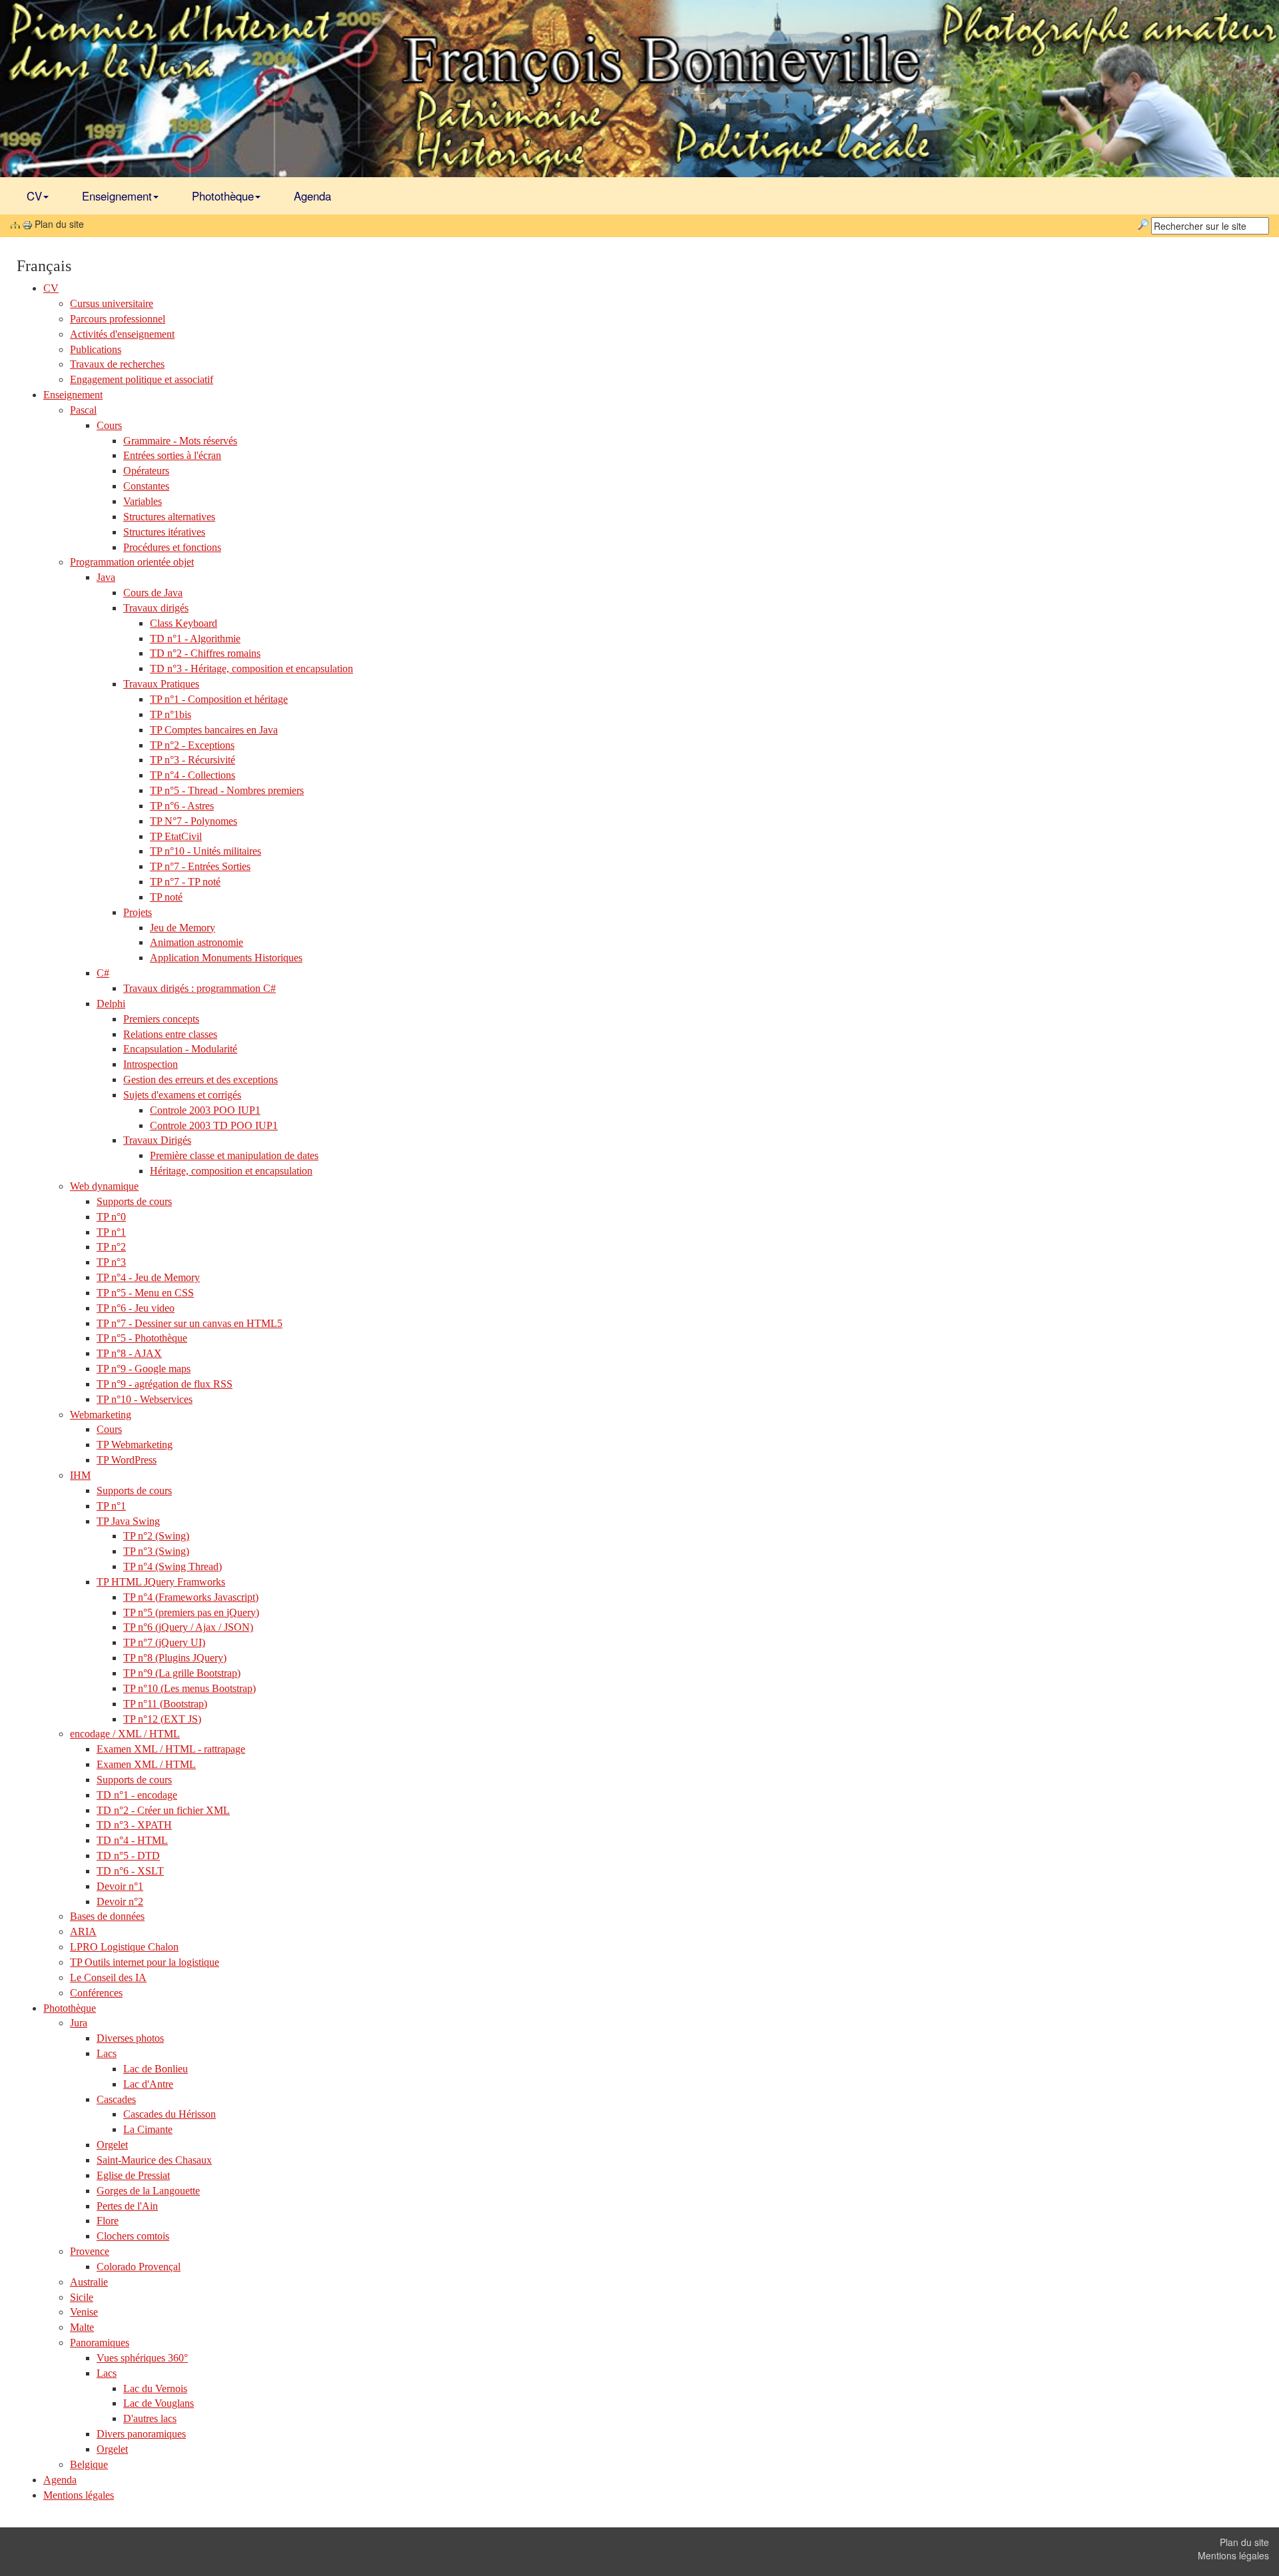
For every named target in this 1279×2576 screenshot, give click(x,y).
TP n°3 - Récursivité (193, 760)
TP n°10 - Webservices (145, 1399)
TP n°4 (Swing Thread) (173, 1566)
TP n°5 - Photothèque (142, 1338)
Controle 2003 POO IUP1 (205, 1110)
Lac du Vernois (155, 2388)
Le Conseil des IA (108, 1977)
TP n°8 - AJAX (129, 1353)
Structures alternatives (169, 517)
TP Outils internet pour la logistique (145, 1962)
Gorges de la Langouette (148, 2191)
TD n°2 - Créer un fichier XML (163, 1810)
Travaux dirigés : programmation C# (200, 988)
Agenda (312, 196)
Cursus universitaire (112, 303)
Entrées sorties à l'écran (172, 455)
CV (34, 196)
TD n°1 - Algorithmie (195, 639)
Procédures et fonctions (172, 547)
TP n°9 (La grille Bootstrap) (182, 1673)
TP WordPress (127, 1460)
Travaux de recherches (117, 364)
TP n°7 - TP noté (185, 882)
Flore (108, 2221)
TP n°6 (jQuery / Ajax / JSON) (188, 1627)
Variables (143, 501)
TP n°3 (111, 1262)
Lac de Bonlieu (156, 2069)
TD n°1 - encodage (137, 1795)
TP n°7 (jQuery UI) (164, 1642)
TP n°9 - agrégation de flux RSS (165, 1384)
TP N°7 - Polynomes (194, 821)
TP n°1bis (171, 714)
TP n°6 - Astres (182, 806)
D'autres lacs (150, 2418)
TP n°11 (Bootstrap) (165, 1704)
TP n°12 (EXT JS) (162, 1719)
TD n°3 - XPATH (134, 1825)
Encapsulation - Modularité (180, 1049)
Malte (82, 2327)
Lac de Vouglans (159, 2403)
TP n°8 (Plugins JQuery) (175, 1658)
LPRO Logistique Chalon (124, 1947)
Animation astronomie (197, 942)
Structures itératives (164, 532)
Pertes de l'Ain (127, 2206)
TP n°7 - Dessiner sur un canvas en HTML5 (190, 1323)
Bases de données (107, 1916)
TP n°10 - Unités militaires (206, 851)
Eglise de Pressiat (133, 2175)
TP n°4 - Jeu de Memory (148, 1277)
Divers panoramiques (141, 2434)
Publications (96, 349)
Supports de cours (134, 1201)
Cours (109, 1429)
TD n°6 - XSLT (130, 1871)
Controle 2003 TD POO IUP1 (214, 1125)
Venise (84, 2312)
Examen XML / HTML (146, 1764)
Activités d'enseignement (122, 334)
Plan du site (1244, 2542)
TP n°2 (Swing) (156, 1536)
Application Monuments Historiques (226, 958)
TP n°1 (111, 1232)
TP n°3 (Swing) (156, 1551)
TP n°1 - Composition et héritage (219, 699)
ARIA (83, 1932)
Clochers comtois (133, 2236)
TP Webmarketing (135, 1445)
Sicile (82, 2297)
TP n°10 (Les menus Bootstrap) (190, 1688)
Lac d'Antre (148, 2084)
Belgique (89, 2464)
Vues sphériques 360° (142, 2358)
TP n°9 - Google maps (144, 1369)
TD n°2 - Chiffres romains (205, 653)
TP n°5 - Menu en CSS (145, 1293)
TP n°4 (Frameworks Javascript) (191, 1597)
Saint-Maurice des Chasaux (154, 2160)
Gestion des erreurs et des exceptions (201, 1079)
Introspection (151, 1064)
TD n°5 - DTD (128, 1856)
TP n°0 (111, 1217)
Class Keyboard (184, 623)
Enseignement (117, 196)
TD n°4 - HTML (132, 1840)
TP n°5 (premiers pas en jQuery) (191, 1612)
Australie (89, 2282)
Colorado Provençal (139, 2267)
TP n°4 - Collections (193, 775)
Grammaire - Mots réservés (180, 441)
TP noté (166, 897)
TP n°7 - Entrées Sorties (200, 866)
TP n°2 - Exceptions (192, 745)
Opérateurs (146, 471)
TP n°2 (111, 1247)
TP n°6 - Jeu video (136, 1308)
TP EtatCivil (176, 836)
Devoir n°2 (120, 1902)
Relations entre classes (170, 1034)
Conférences (96, 1993)
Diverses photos (130, 2038)
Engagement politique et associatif (142, 379)
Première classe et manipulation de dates (234, 1155)
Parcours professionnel (118, 319)
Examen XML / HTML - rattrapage (171, 1749)
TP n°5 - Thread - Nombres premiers (227, 790)
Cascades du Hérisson (170, 2114)
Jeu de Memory (183, 928)
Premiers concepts (161, 1019)
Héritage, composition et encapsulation (231, 1171)
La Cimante (148, 2129)
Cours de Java (153, 593)
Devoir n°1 (120, 1886)
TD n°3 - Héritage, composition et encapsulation (251, 668)
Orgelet (112, 2145)
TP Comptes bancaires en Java (214, 730)
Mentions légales (79, 2495)
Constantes (146, 486)
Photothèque (223, 196)
